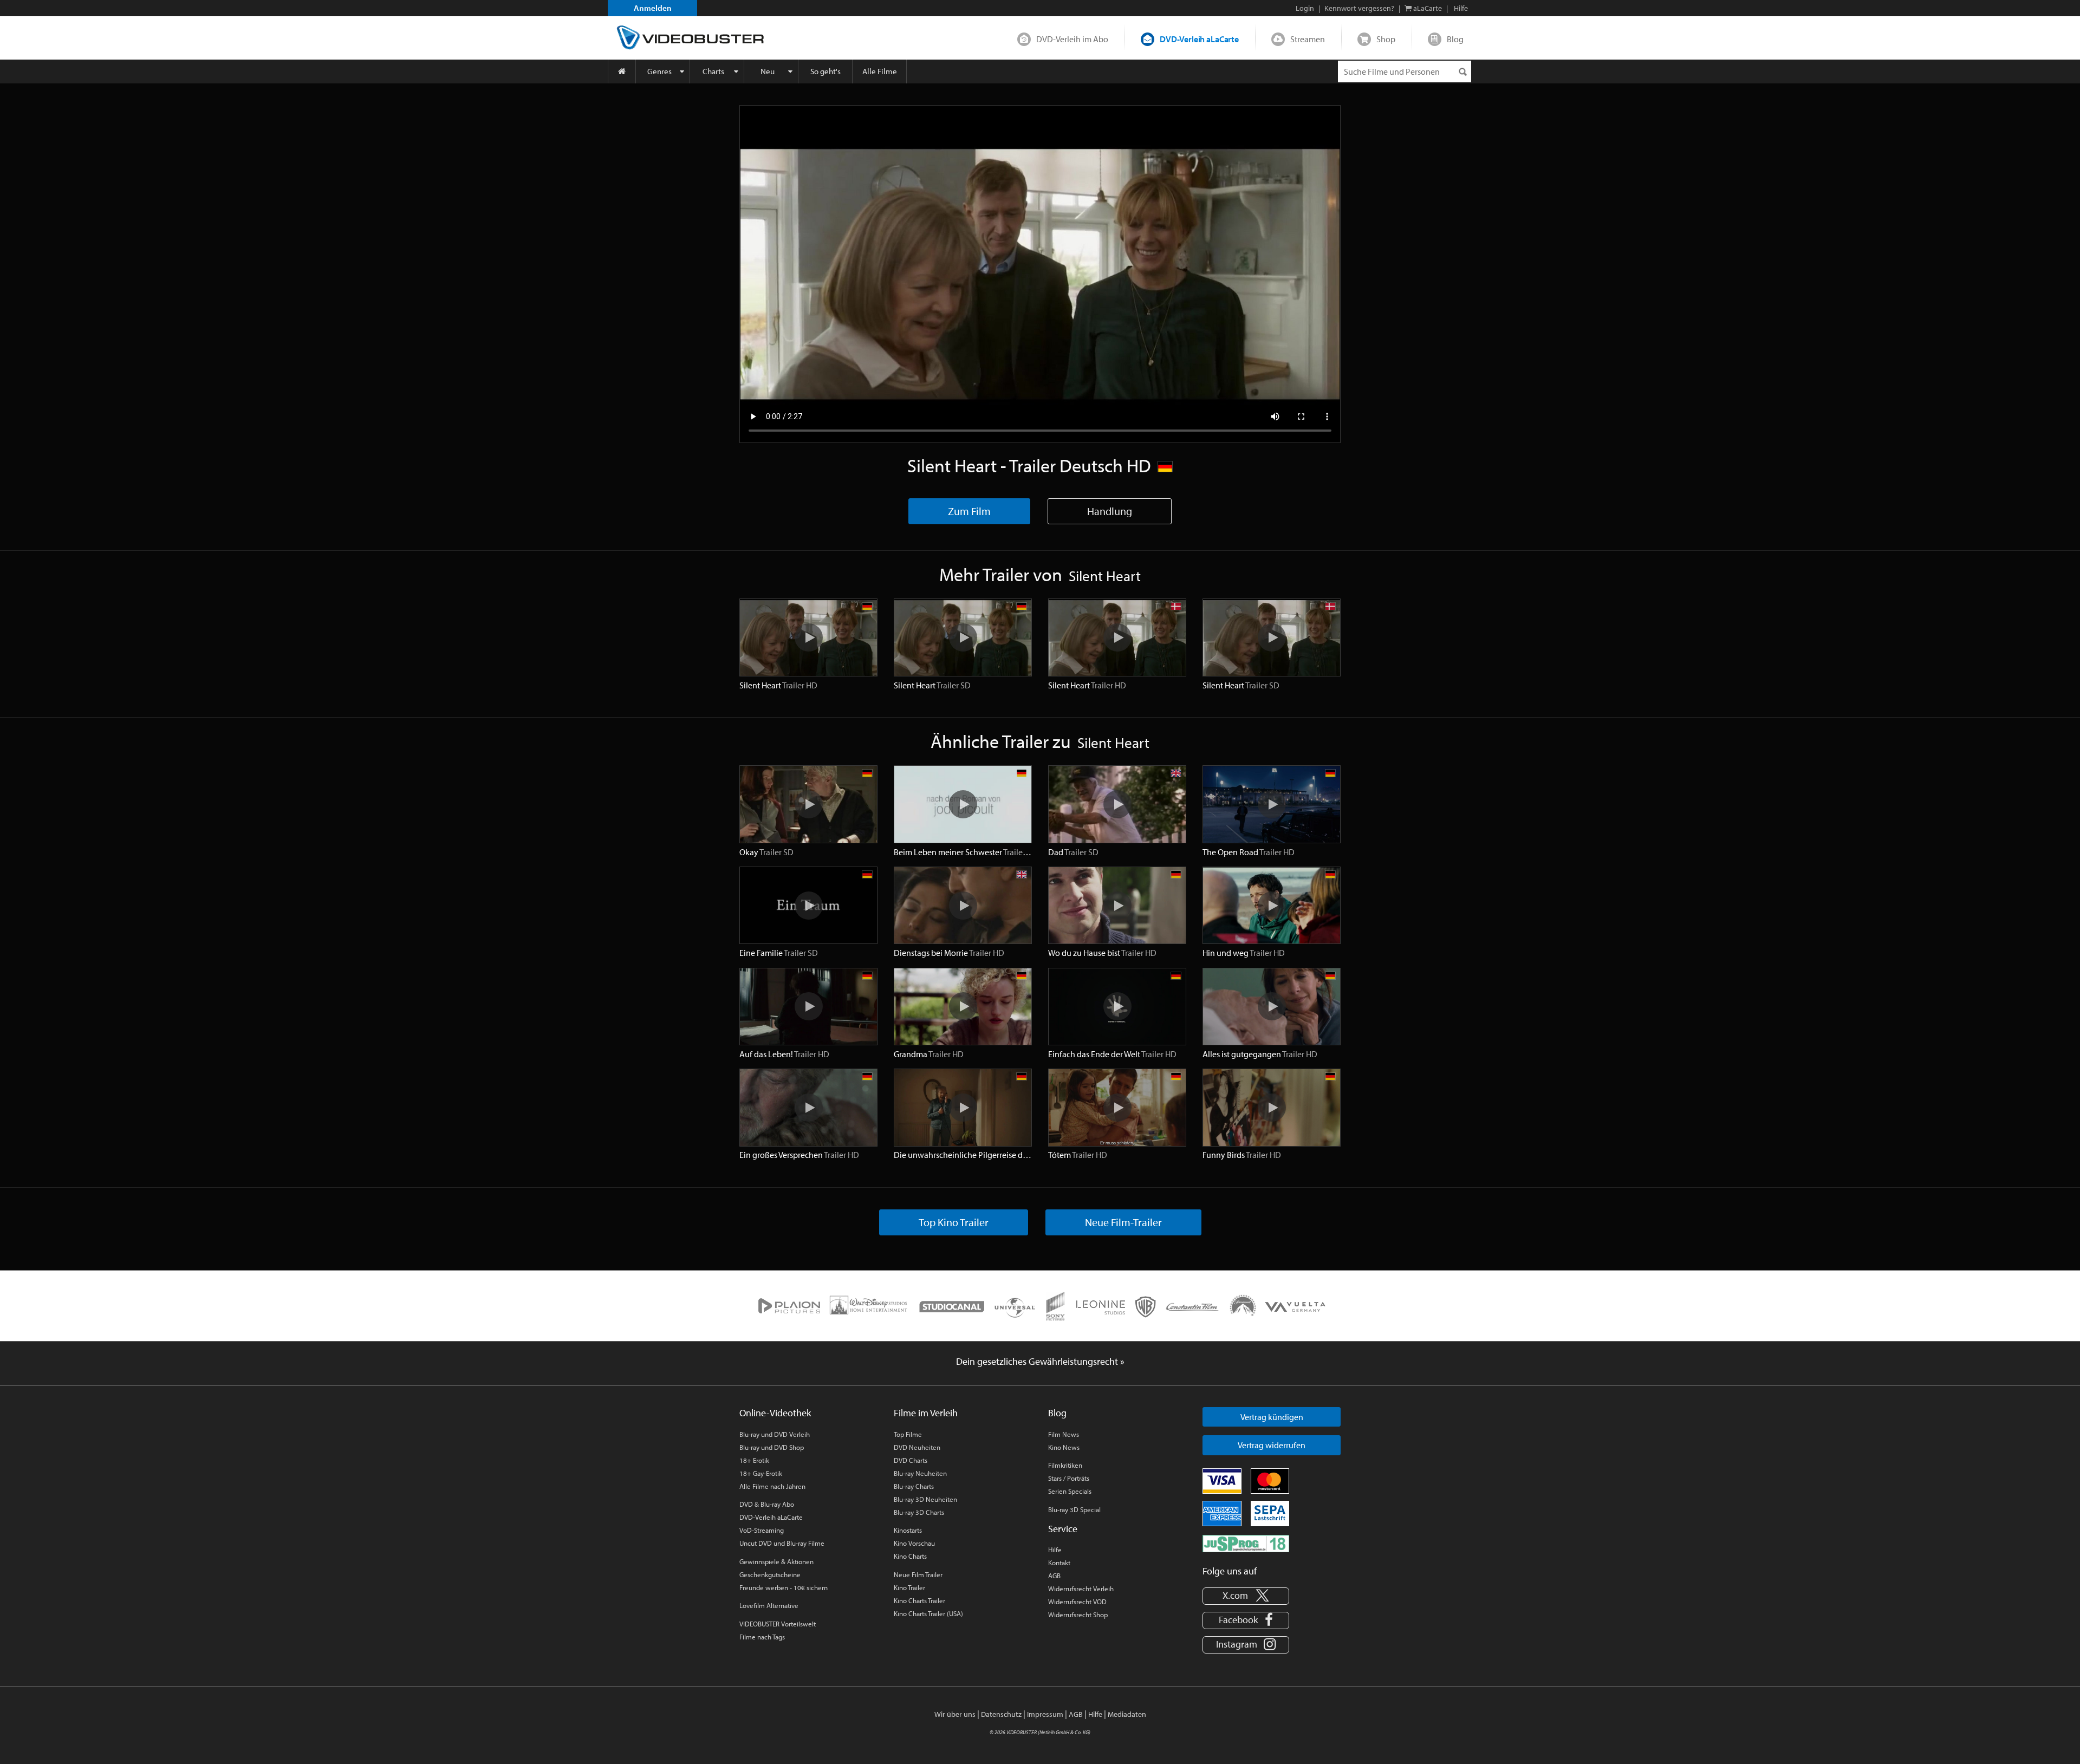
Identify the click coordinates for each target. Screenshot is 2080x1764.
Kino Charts (910, 1556)
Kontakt (1059, 1563)
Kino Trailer (909, 1587)
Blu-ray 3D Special (1074, 1509)
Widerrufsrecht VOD (1077, 1602)
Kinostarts (908, 1530)
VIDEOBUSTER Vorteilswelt (778, 1624)
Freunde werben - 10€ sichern (784, 1587)
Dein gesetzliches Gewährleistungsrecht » (1040, 1361)
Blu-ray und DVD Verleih (775, 1434)
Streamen (1308, 39)
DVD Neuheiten (917, 1447)
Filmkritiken (1065, 1465)
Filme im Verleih (926, 1413)
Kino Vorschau (914, 1543)
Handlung (1110, 511)
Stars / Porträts (1069, 1478)
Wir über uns (955, 1714)
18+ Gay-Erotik (761, 1473)
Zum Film (969, 511)
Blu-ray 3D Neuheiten (925, 1499)
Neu (768, 71)
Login (1305, 8)
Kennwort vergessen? (1359, 8)
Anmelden (653, 8)
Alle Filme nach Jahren (772, 1486)
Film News (1064, 1434)
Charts (713, 71)
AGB (1054, 1576)
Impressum (1045, 1714)
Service (1063, 1529)
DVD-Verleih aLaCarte (1199, 39)
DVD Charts (911, 1460)
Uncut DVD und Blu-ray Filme (782, 1543)
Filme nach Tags (762, 1637)
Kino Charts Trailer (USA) (928, 1613)
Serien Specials (1070, 1491)
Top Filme (908, 1434)
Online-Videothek (775, 1413)
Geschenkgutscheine (770, 1574)
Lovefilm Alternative (769, 1605)
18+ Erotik (754, 1460)
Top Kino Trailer (954, 1222)
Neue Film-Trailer (1123, 1222)
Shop (1386, 39)
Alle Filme (880, 71)
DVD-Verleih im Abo (1072, 39)
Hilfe (1055, 1550)
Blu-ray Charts (914, 1486)
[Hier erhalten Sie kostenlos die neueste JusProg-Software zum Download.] (1246, 1542)
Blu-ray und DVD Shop (772, 1447)
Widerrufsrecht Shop (1078, 1615)
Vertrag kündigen (1272, 1417)
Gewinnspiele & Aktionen (776, 1561)
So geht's (825, 71)
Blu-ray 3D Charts (919, 1512)
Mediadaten (1127, 1714)
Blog (1455, 39)
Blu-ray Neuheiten (920, 1473)
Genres (659, 71)
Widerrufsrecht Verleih (1081, 1589)
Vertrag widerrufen (1272, 1445)
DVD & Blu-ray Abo (767, 1504)
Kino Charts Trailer (919, 1600)
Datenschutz (1001, 1714)
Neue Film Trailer (918, 1574)
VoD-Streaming (762, 1530)
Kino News (1064, 1447)
